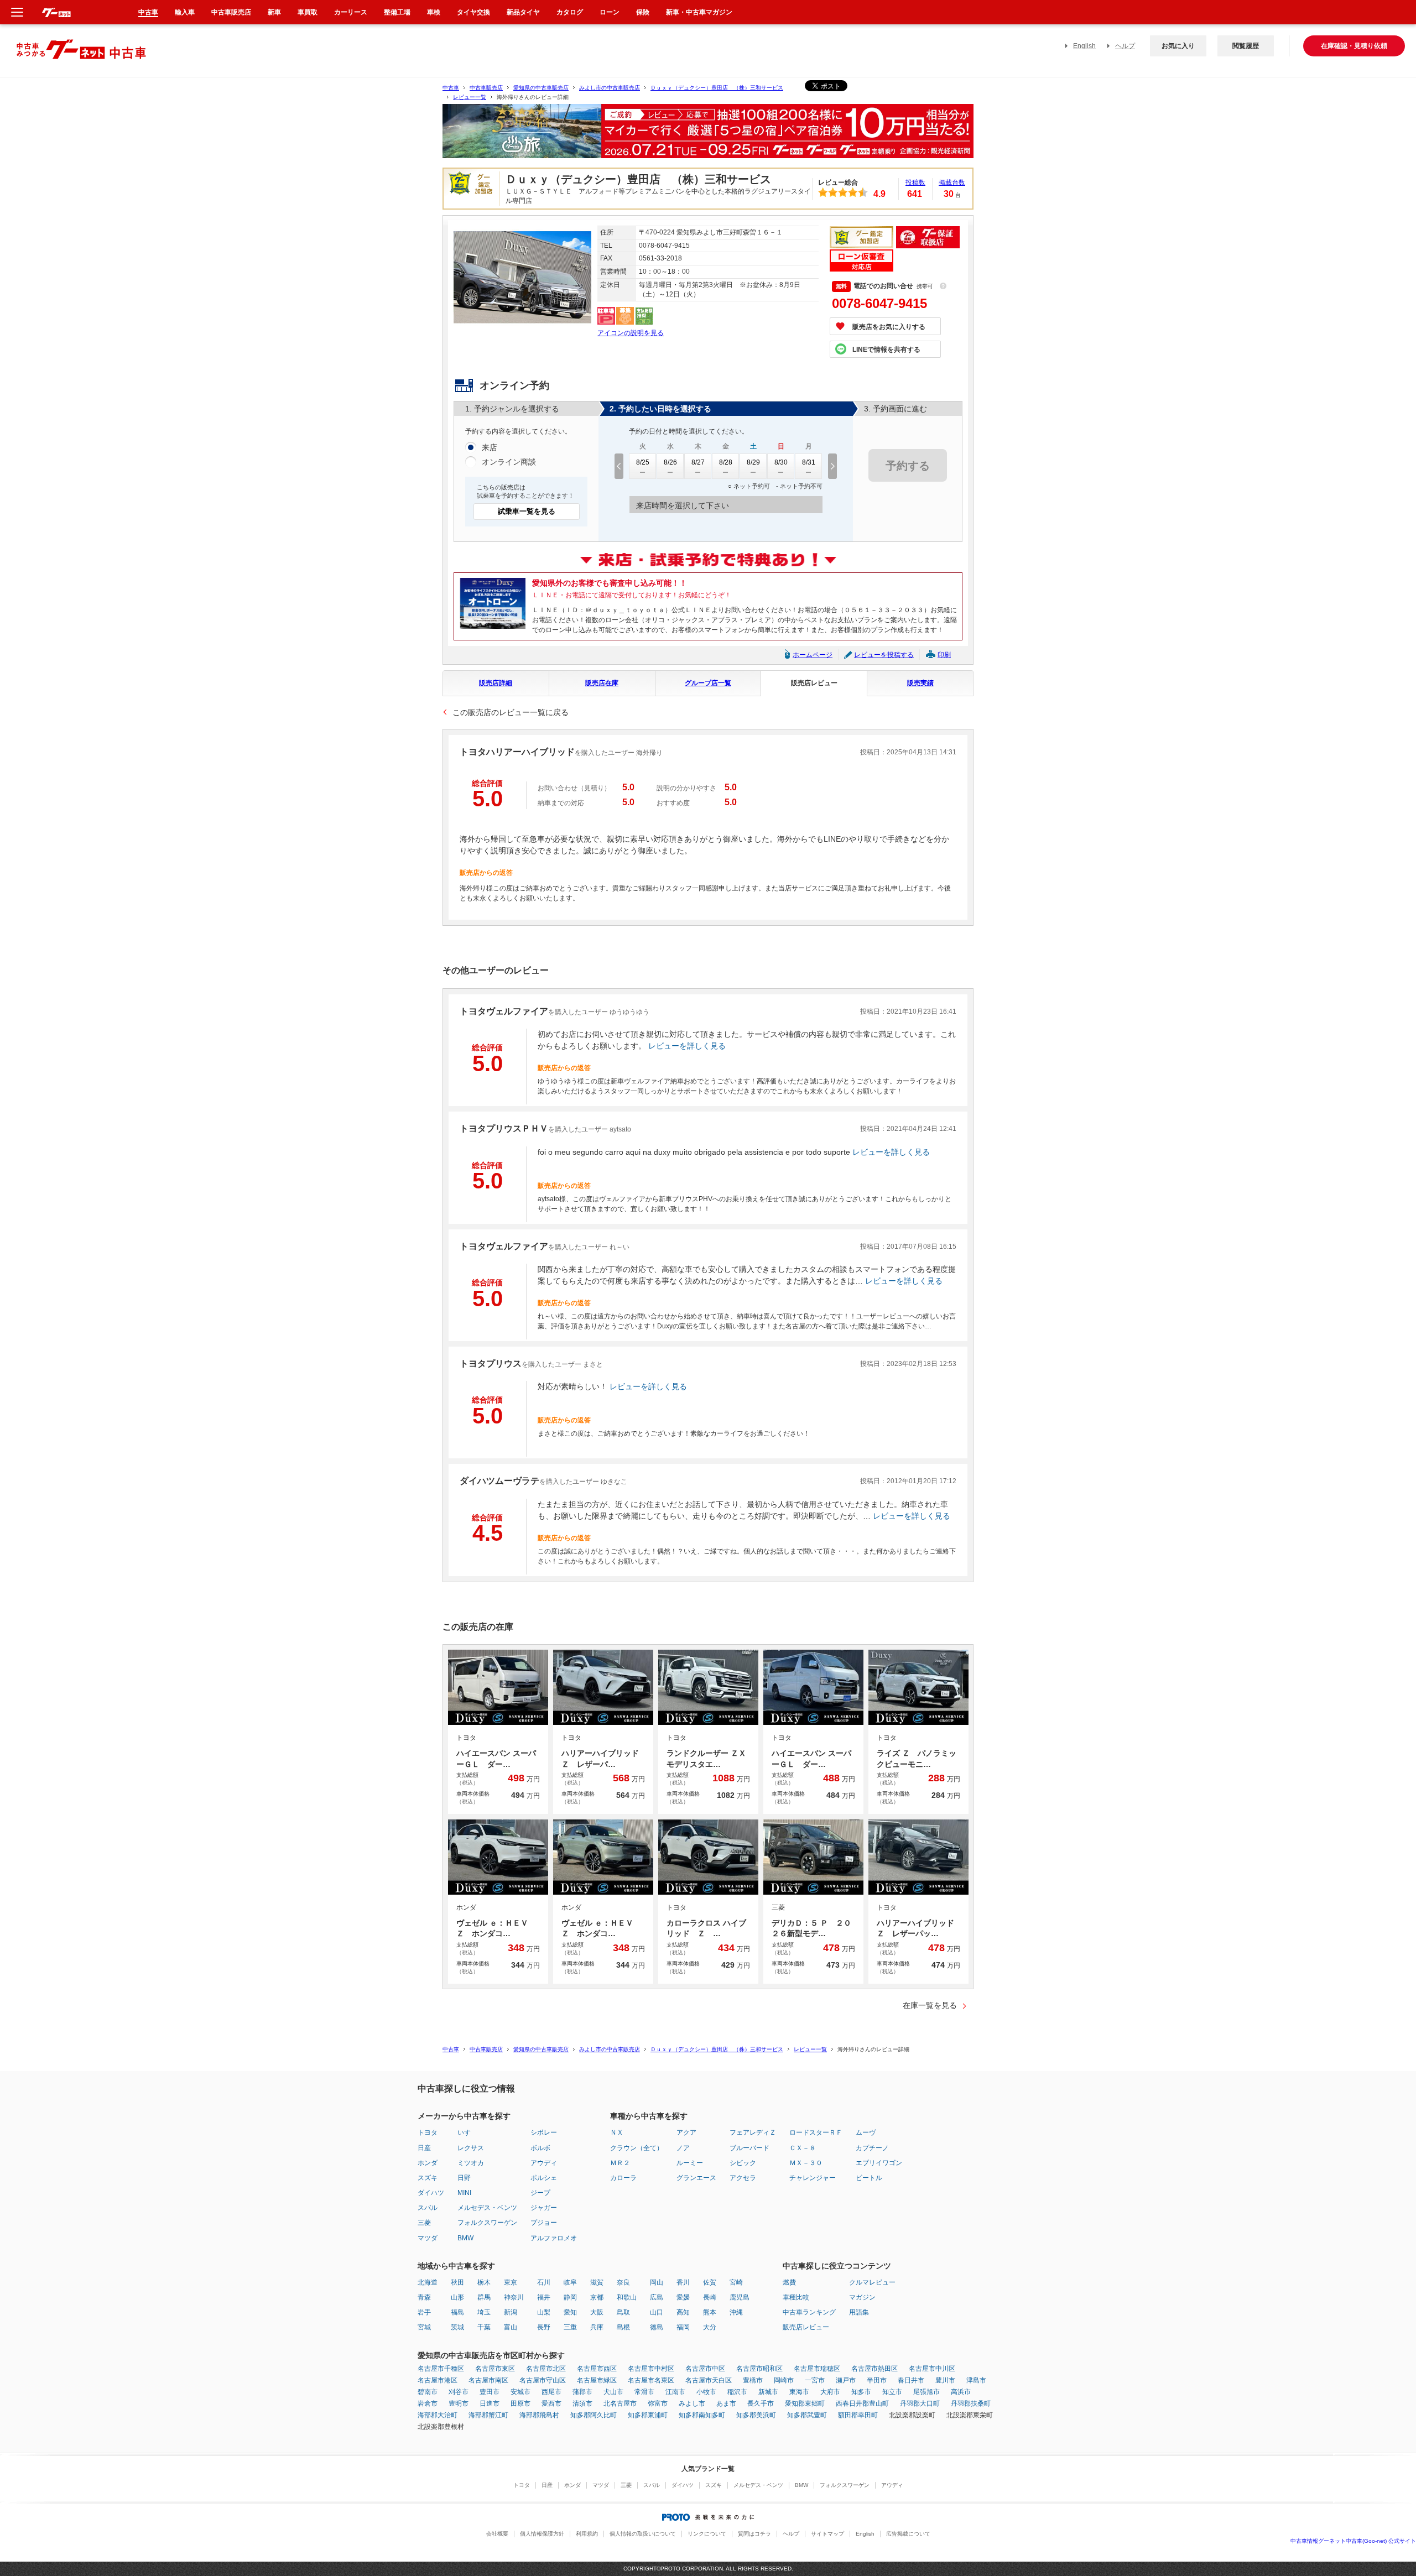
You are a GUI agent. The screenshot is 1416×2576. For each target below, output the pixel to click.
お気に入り (1178, 46)
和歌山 (627, 2297)
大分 (710, 2327)
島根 (623, 2327)
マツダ (428, 2238)
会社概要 (497, 2534)
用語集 (859, 2312)
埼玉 (484, 2312)
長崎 (710, 2297)
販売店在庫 (602, 683)
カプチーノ (872, 2148)
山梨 (544, 2312)
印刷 (944, 655)
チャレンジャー (813, 2178)
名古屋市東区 (495, 2369)
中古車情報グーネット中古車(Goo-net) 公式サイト (1353, 2541)
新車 (274, 12)
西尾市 (551, 2392)
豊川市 (945, 2380)
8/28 (726, 462)
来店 (490, 447)
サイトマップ (827, 2534)
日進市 (490, 2403)
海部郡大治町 (438, 2415)
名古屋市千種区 (441, 2369)
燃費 (789, 2282)
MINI (464, 2193)
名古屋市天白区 (709, 2380)
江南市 (675, 2392)
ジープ (540, 2193)
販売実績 (920, 683)
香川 (683, 2282)
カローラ (623, 2178)
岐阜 (570, 2282)
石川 (544, 2282)
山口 (657, 2312)
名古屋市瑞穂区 (817, 2369)
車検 (434, 12)
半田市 (877, 2380)
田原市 (520, 2403)
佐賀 (710, 2282)
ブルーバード (749, 2148)
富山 (511, 2327)
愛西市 (551, 2403)
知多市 (861, 2392)
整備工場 (397, 12)
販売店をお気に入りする (889, 327)
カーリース (351, 12)
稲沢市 (737, 2392)
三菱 (424, 2223)
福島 (457, 2312)
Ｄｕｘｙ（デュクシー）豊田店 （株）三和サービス (717, 88)
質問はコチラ (754, 2534)
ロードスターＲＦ (816, 2132)
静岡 (570, 2297)
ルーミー (690, 2163)
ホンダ (428, 2163)
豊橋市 (753, 2380)
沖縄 (736, 2312)
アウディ (544, 2163)
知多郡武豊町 (807, 2415)
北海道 (428, 2282)
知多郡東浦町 (648, 2415)
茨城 (457, 2327)
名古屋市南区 (488, 2380)
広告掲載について (908, 2534)
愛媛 (683, 2297)
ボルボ (540, 2148)
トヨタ (428, 2132)
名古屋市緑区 (597, 2380)
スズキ (428, 2178)
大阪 (597, 2312)
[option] (708, 136)
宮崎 (736, 2282)
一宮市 (815, 2380)
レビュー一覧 (470, 97)
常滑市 (644, 2392)
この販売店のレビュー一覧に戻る (511, 712)
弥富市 (658, 2403)
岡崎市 (784, 2380)
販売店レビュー (814, 683)
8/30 (781, 462)
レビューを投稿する (884, 655)
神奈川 (514, 2297)
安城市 (520, 2392)
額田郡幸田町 (858, 2415)
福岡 (683, 2327)
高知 (683, 2312)
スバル (428, 2208)
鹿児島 (740, 2297)
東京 (511, 2282)
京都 (597, 2297)
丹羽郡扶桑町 (971, 2403)
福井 (544, 2297)
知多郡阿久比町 (594, 2415)
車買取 (308, 12)
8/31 (809, 462)
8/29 (753, 462)
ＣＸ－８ (803, 2148)
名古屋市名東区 (651, 2380)
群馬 (484, 2297)
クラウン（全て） (637, 2148)
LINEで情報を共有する (886, 350)
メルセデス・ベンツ (487, 2208)
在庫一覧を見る (930, 2005)
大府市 (830, 2392)
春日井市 (911, 2380)
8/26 (670, 462)
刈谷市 (459, 2392)
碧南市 (428, 2392)
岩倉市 (428, 2403)
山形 (457, 2297)
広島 (657, 2297)
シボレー (544, 2132)
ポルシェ (544, 2178)
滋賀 (597, 2282)
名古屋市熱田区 (874, 2369)
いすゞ (467, 2132)
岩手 (424, 2312)
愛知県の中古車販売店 (541, 88)
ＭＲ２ (620, 2163)
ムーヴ (866, 2132)
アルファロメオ (554, 2238)
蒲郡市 (582, 2392)
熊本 (710, 2312)
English (1084, 46)
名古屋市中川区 (932, 2369)
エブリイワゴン (879, 2163)
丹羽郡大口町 (920, 2403)
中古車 (451, 88)
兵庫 (597, 2327)
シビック (743, 2163)
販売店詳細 (496, 683)
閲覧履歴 (1246, 46)
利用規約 (587, 2534)
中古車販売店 (486, 88)
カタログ (570, 12)
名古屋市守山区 (543, 2380)
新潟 (511, 2312)
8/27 (698, 462)
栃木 (484, 2282)
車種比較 (796, 2297)
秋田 (457, 2282)
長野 (544, 2327)
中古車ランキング (809, 2312)
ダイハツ (431, 2193)
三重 (570, 2327)
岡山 (657, 2282)
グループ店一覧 (708, 683)
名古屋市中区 (705, 2369)
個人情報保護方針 (542, 2534)
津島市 (976, 2380)
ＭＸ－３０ (806, 2163)
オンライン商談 (509, 462)
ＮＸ (617, 2132)
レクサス (471, 2148)
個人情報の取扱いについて (643, 2534)
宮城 (424, 2327)
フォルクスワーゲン (487, 2223)
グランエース (696, 2178)
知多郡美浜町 (756, 2415)
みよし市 (692, 2403)
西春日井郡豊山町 (862, 2403)
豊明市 (459, 2403)
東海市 (799, 2392)
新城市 (768, 2392)
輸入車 (185, 12)
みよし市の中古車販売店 (610, 88)
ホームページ (813, 655)
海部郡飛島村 (539, 2415)
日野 (464, 2178)
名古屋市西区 (597, 2369)
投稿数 (915, 182)
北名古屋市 (620, 2403)
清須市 (582, 2403)
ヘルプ (1125, 46)
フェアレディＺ (753, 2132)
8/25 (643, 462)
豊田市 (490, 2392)
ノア (683, 2148)
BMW (465, 2238)
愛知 (570, 2312)
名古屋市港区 (438, 2380)
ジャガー (544, 2208)
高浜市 (961, 2392)
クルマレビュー (872, 2282)
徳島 (657, 2327)
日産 (424, 2148)
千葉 (484, 2327)
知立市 (892, 2392)
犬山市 (613, 2392)
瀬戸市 (846, 2380)
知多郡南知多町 (702, 2415)
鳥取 (623, 2312)
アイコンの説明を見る (631, 333)
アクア (686, 2132)
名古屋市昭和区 (759, 2369)
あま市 (726, 2403)
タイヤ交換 (473, 12)
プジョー (544, 2223)
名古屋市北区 (546, 2369)
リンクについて (707, 2534)
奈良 (623, 2282)
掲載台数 (952, 182)
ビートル (869, 2178)
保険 (643, 12)
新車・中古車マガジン (699, 12)
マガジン (862, 2297)
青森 (424, 2297)
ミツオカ (471, 2163)
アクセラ (743, 2178)
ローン (610, 12)
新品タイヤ (523, 12)
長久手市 (761, 2403)
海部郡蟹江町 (488, 2415)
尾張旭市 (926, 2392)
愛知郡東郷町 (805, 2403)
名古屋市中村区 (651, 2369)
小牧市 (706, 2392)
